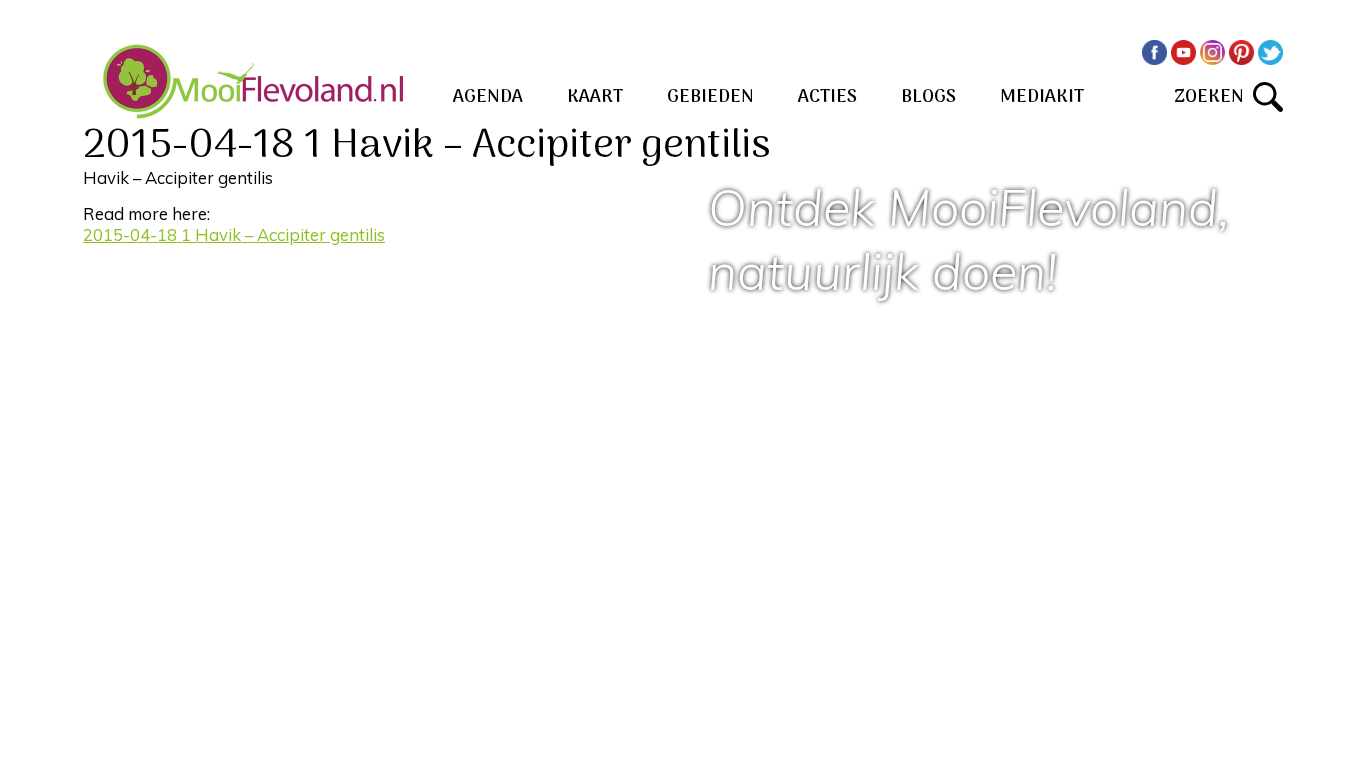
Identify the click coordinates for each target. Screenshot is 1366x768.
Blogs (928, 97)
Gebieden (710, 97)
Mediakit (1042, 97)
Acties (827, 97)
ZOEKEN (1213, 97)
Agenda (488, 97)
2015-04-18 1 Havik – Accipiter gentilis (234, 234)
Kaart (595, 97)
